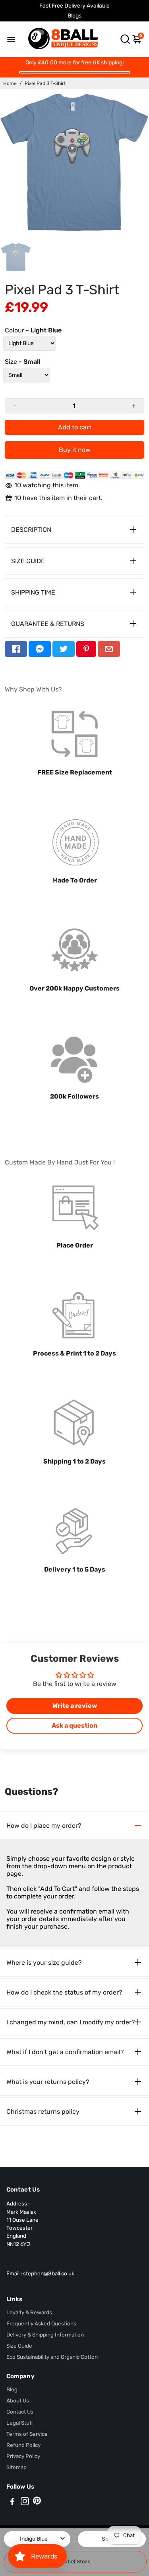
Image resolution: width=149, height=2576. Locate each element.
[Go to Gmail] (109, 649)
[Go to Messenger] (40, 649)
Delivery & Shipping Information (45, 2335)
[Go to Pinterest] (86, 649)
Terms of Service (27, 2434)
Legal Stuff (20, 2423)
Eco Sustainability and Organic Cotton (52, 2357)
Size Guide (19, 2346)
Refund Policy (23, 2445)
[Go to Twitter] (64, 649)
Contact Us (20, 2412)
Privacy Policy (23, 2456)
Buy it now (75, 450)
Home (10, 83)
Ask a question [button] (74, 1725)
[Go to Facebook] (16, 649)
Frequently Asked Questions (41, 2323)
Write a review (75, 1706)
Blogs (74, 16)
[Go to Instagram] (25, 2503)
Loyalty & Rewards (29, 2312)
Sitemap (16, 2467)
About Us (18, 2400)
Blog (12, 2389)
